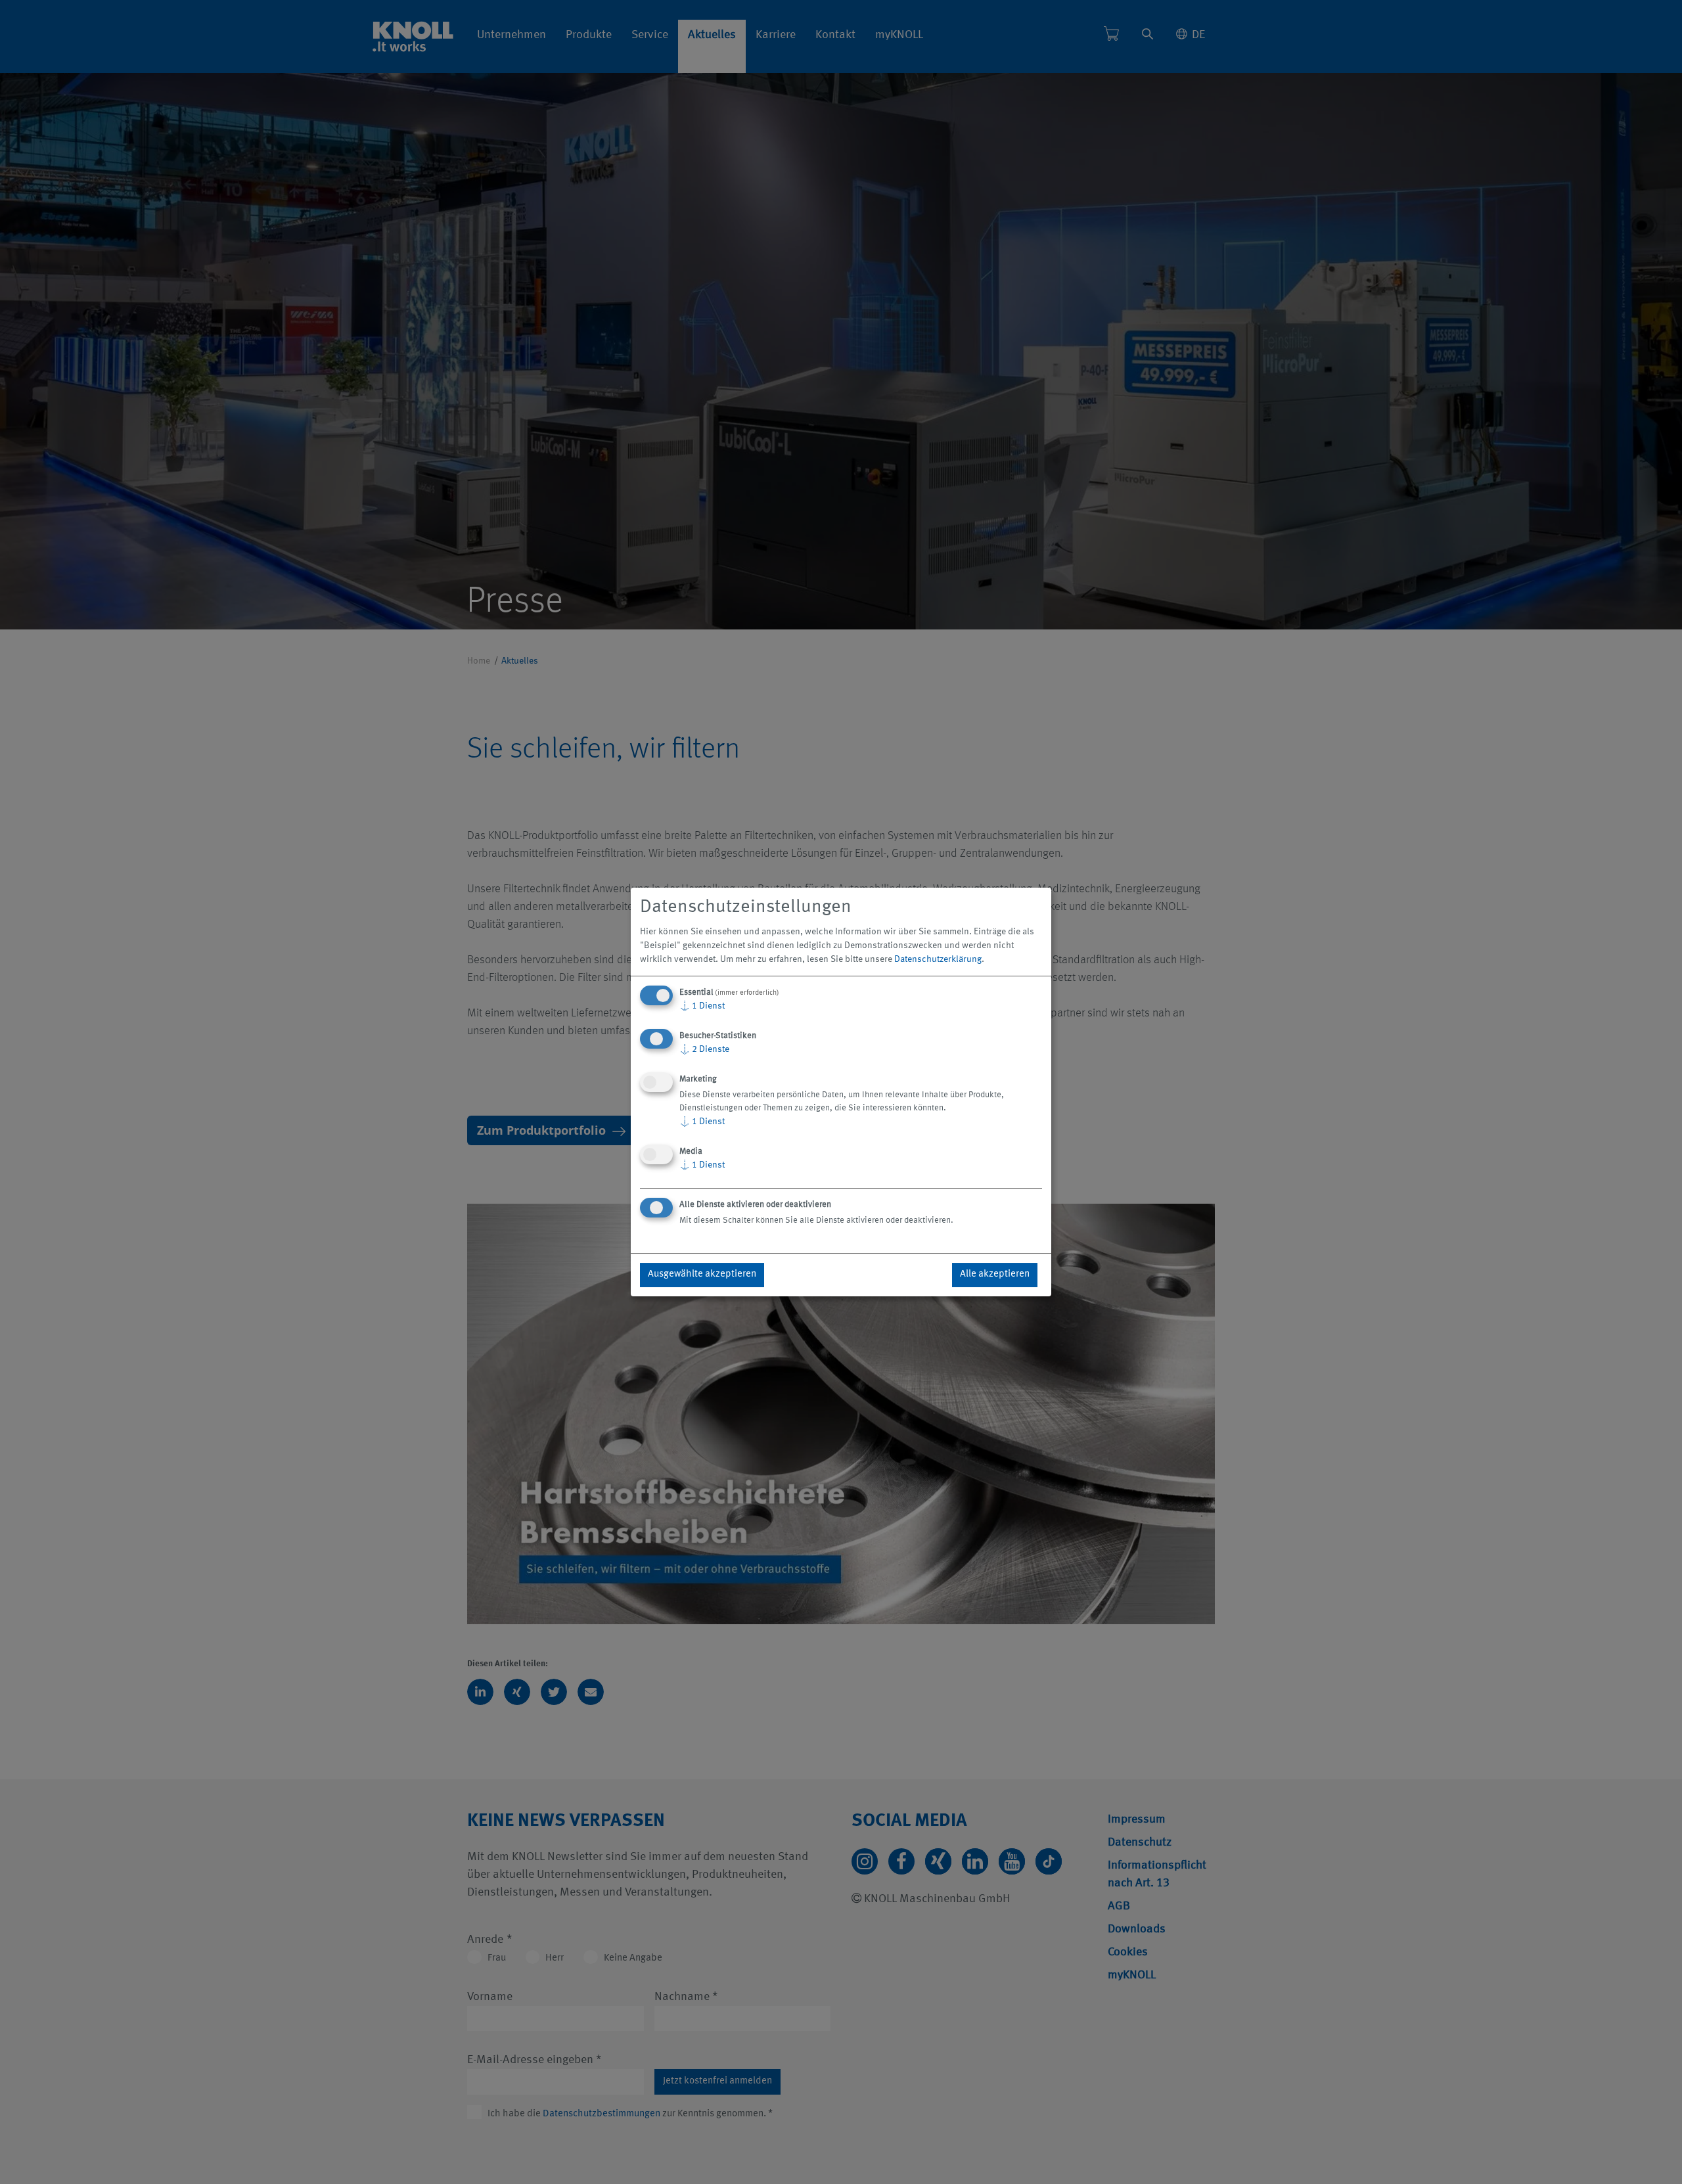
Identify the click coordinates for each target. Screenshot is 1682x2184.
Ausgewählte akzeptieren (702, 1274)
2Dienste (704, 1049)
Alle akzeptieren (995, 1274)
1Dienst (702, 1006)
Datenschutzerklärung (938, 959)
